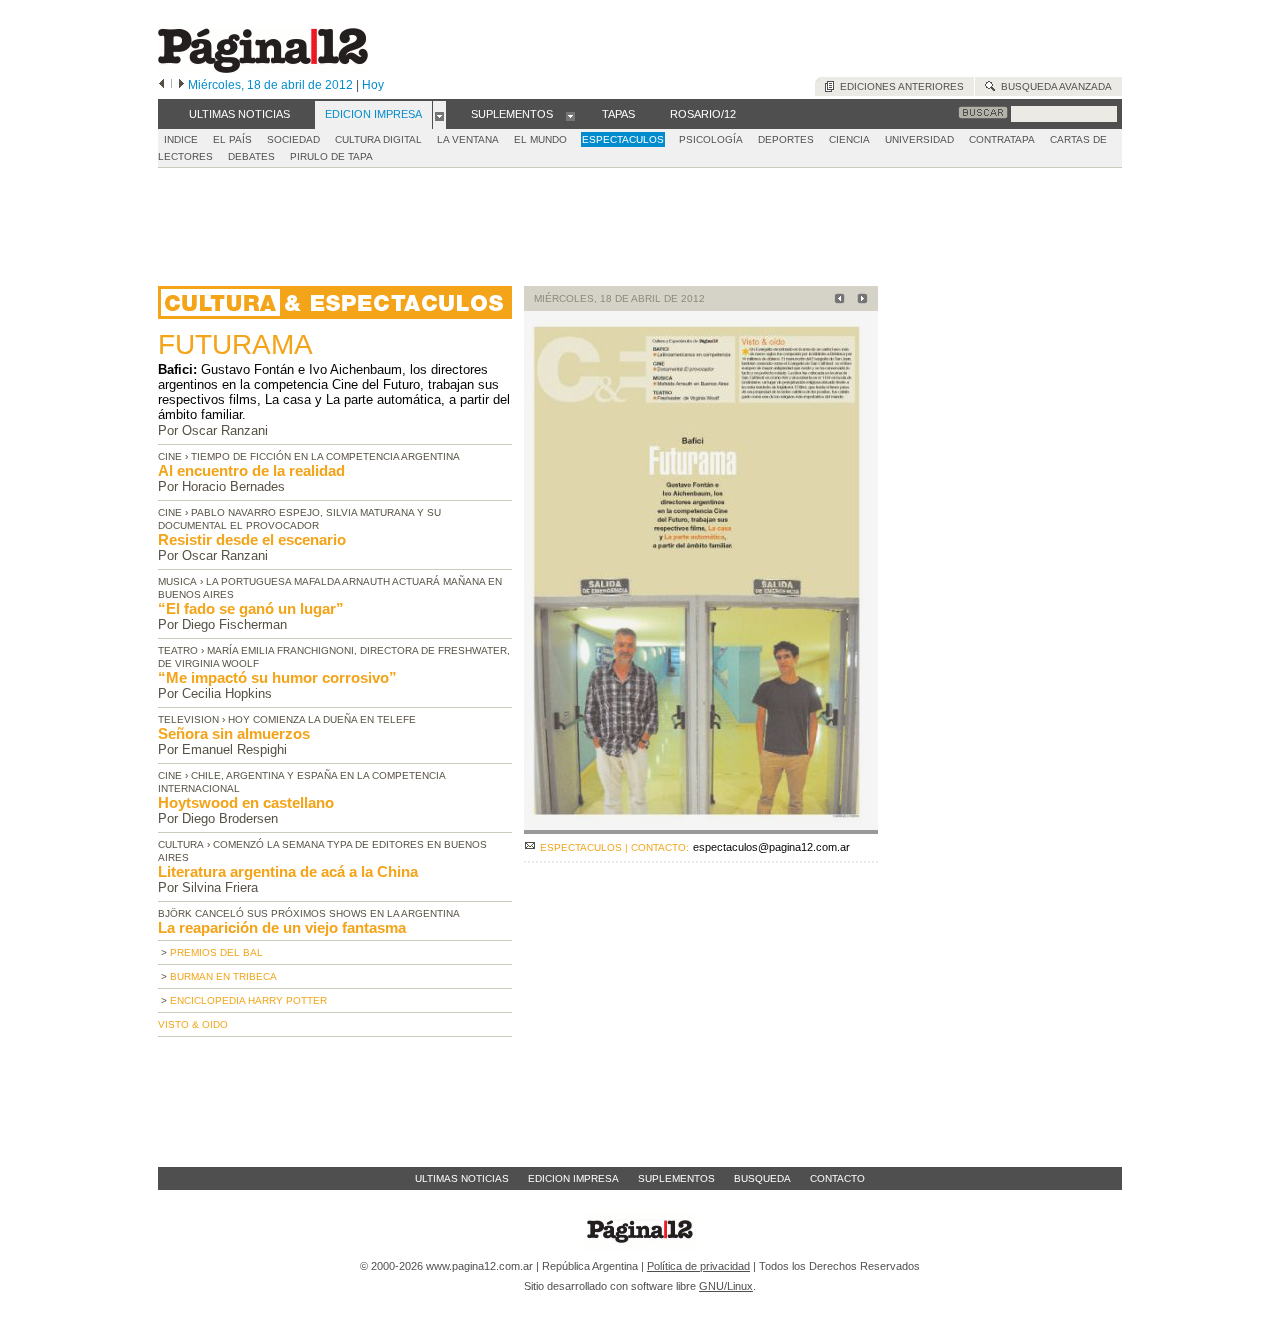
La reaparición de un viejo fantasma (282, 927)
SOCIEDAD (293, 139)
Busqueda (762, 1178)
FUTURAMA (235, 344)
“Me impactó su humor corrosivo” (277, 677)
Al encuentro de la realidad (251, 470)
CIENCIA (849, 139)
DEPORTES (786, 139)
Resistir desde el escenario (252, 539)
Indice (181, 139)
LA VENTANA (468, 139)
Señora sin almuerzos (234, 733)
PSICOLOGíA (711, 139)
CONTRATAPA (1002, 139)
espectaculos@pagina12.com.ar (771, 847)
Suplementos (676, 1178)
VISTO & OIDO (193, 1024)
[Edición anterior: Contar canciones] (836, 300)
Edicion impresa (573, 1178)
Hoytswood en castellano (246, 802)
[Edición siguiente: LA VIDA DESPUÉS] (859, 300)
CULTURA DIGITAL (378, 139)
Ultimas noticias (462, 1178)
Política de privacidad (698, 1266)
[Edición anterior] (161, 85)
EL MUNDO (540, 139)
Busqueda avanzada (1053, 86)
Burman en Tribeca (223, 976)
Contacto (837, 1178)
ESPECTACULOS (623, 139)
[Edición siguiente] (181, 85)
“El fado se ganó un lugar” (251, 608)
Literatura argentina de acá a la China (288, 871)
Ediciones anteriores (899, 86)
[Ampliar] (701, 825)
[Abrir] (439, 115)
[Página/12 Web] (263, 68)
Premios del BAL (216, 952)
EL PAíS (232, 139)
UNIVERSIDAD (919, 139)
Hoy (373, 85)
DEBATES (251, 156)
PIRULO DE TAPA (331, 156)
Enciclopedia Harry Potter (248, 1000)
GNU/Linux (726, 1286)
